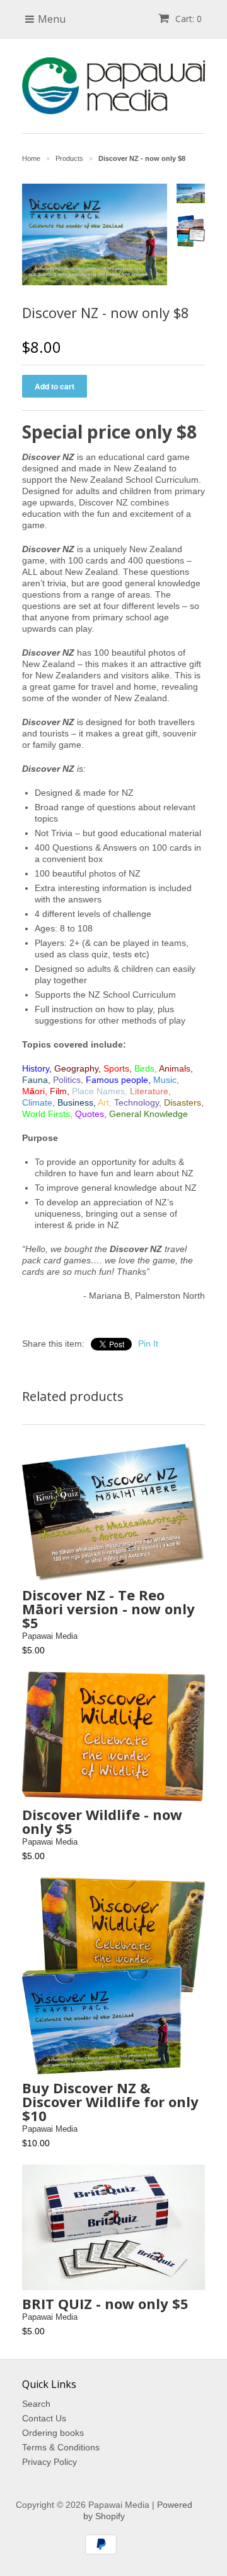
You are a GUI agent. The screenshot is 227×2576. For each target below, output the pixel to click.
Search (36, 2404)
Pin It (148, 1344)
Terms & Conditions (61, 2447)
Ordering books (53, 2433)
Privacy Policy (49, 2462)
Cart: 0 (187, 19)
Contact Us (44, 2418)
